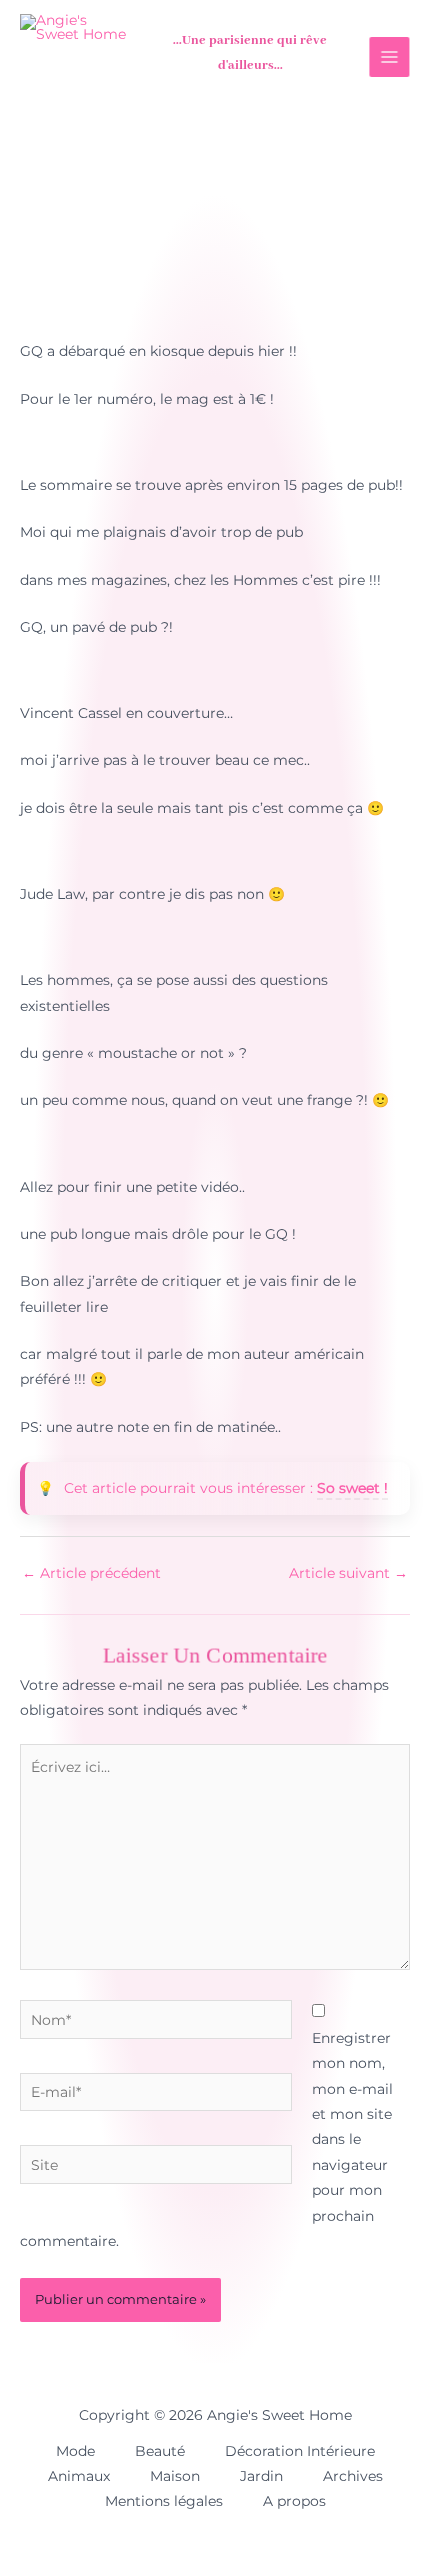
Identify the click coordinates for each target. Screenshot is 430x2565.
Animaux (79, 2476)
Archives (353, 2476)
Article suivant (348, 1573)
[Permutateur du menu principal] (388, 57)
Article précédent (91, 1573)
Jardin (261, 2476)
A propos (294, 2501)
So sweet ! (352, 1488)
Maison (175, 2476)
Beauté (160, 2451)
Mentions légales (164, 2501)
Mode (75, 2451)
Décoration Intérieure (300, 2451)
